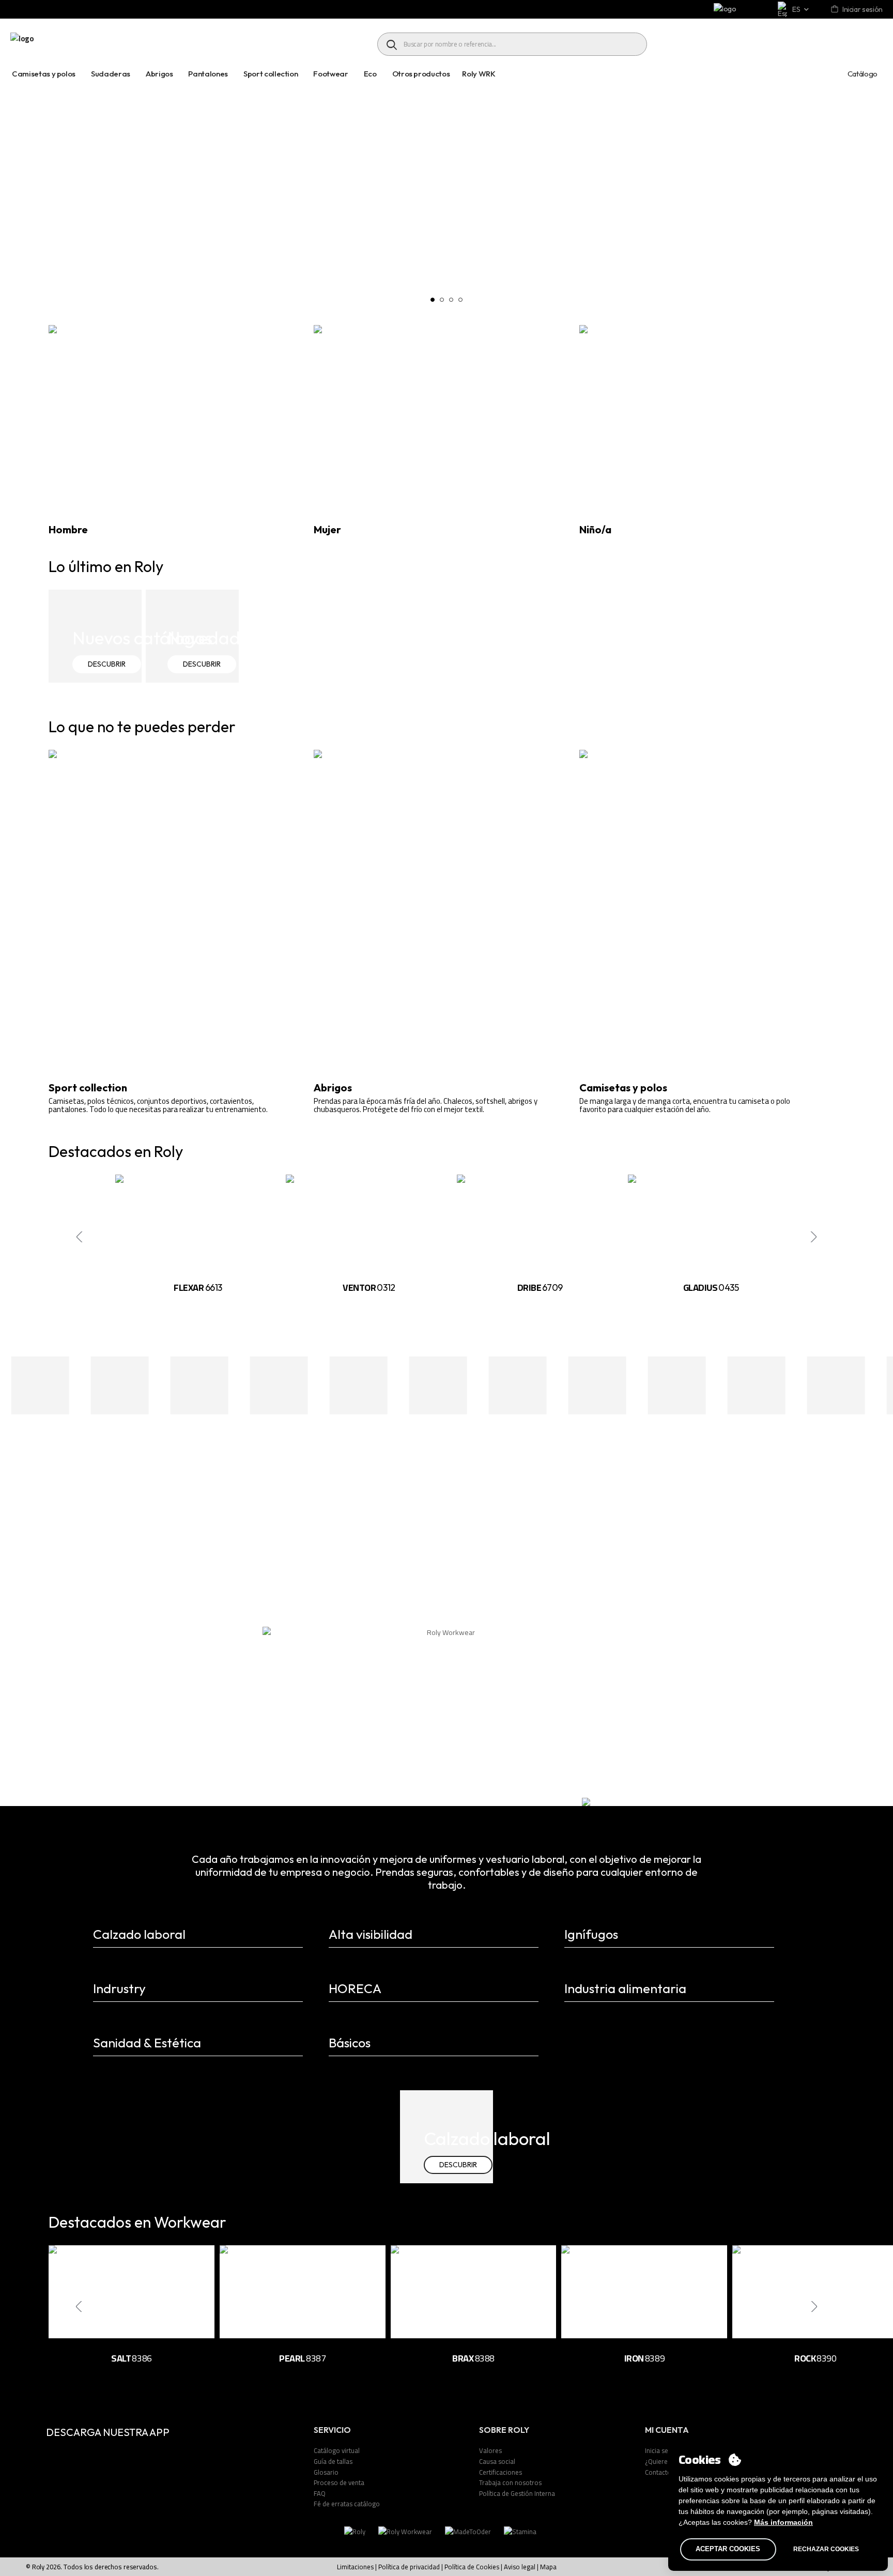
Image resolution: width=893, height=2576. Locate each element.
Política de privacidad (409, 2567)
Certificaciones (501, 2472)
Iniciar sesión (863, 9)
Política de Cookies (472, 2567)
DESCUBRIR (107, 664)
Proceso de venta (339, 2482)
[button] (433, 300)
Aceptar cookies (728, 2549)
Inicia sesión (663, 2450)
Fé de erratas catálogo (347, 2504)
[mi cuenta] (835, 10)
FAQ (320, 2493)
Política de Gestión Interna (517, 2493)
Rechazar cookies (826, 2549)
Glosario (326, 2472)
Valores (490, 2450)
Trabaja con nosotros (510, 2482)
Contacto (658, 2472)
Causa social (497, 2461)
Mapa (548, 2567)
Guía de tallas (333, 2461)
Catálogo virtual (337, 2450)
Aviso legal (520, 2567)
